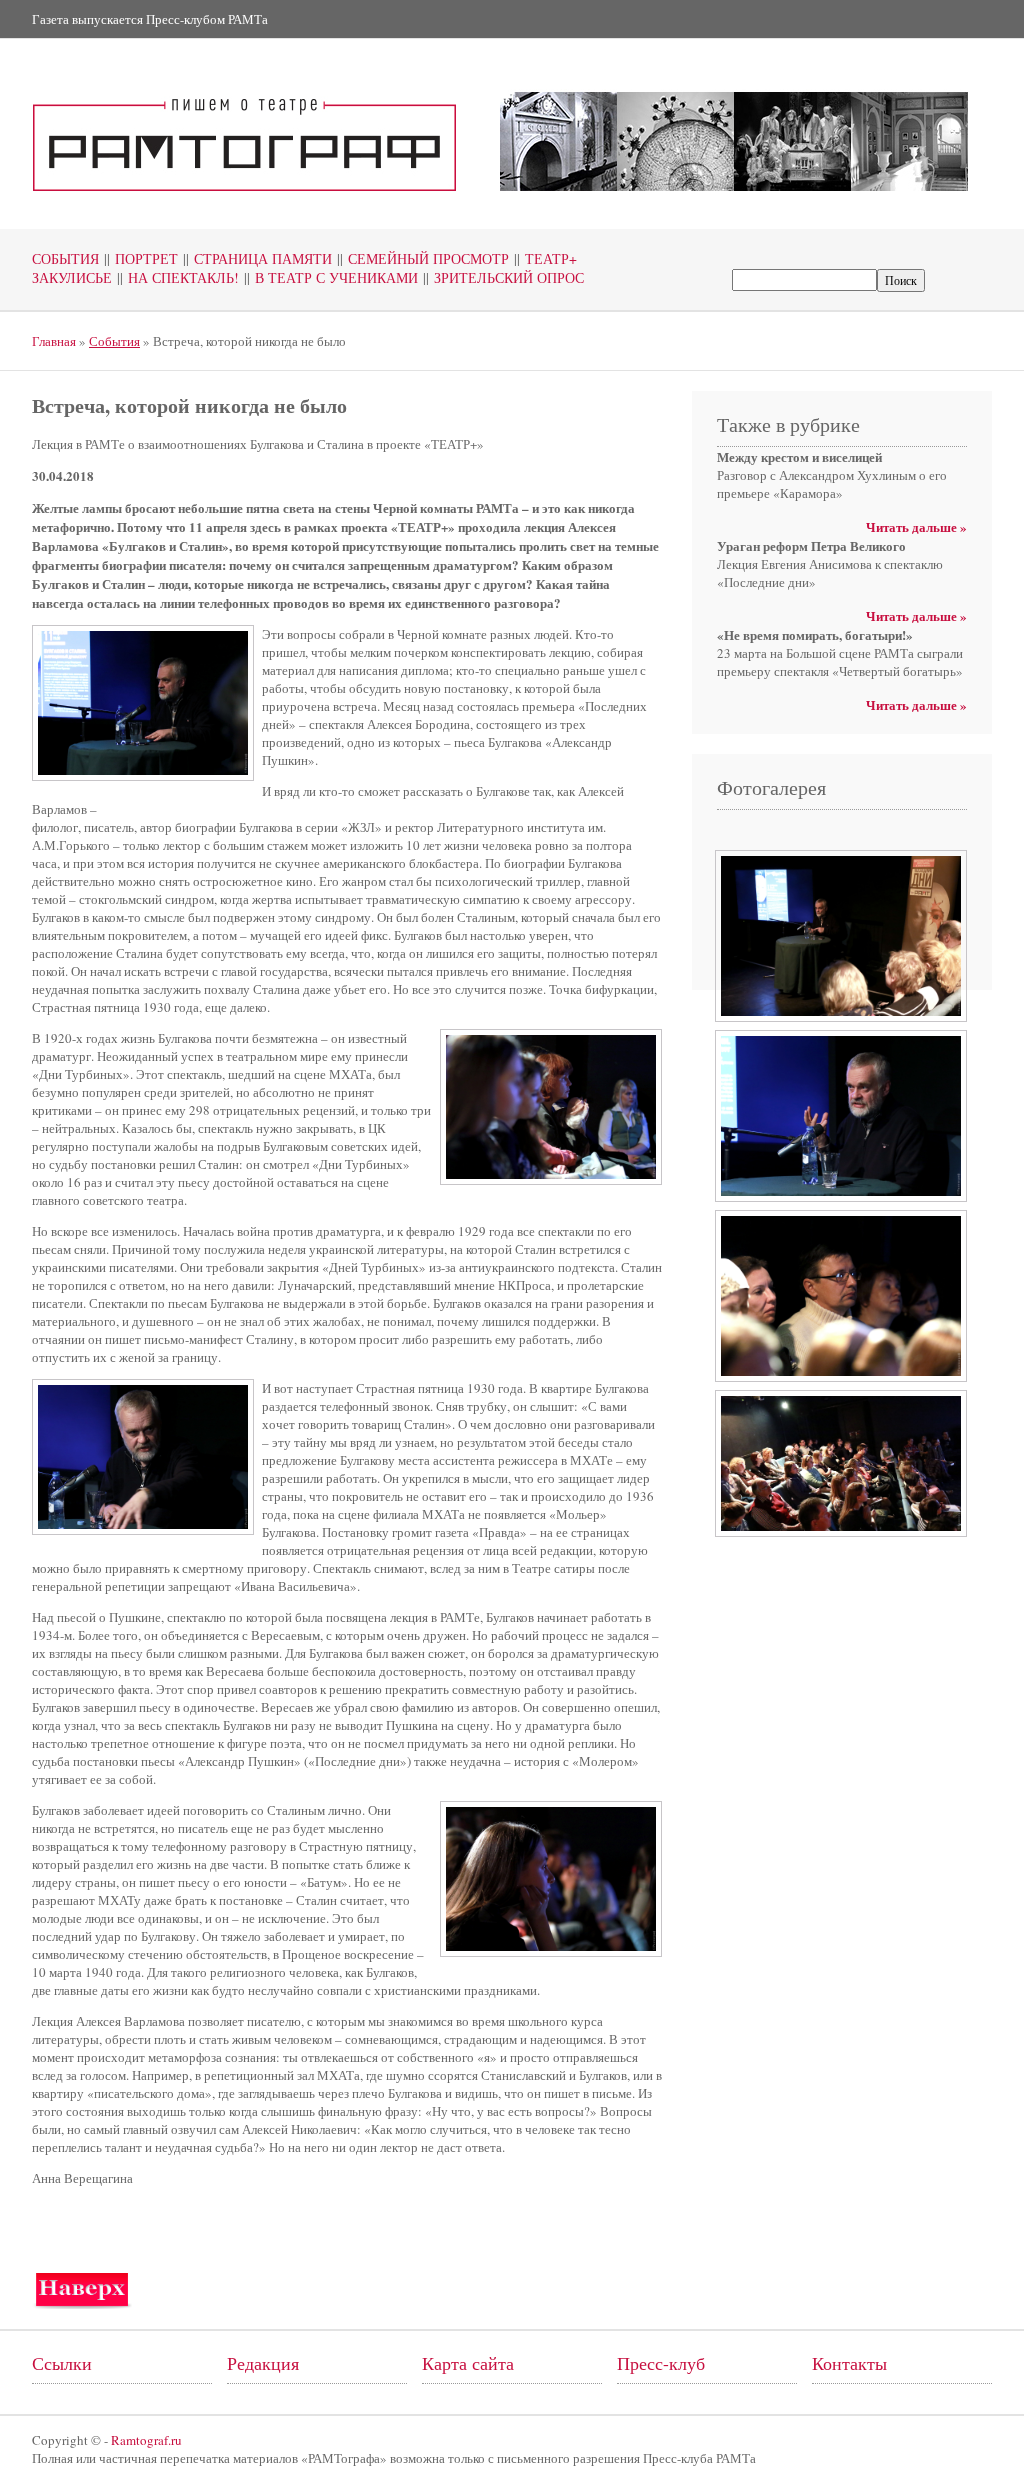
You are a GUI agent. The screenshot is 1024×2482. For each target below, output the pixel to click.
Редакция (263, 2363)
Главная (54, 341)
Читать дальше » (916, 526)
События (65, 258)
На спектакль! (178, 277)
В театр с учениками (331, 277)
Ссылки (62, 2363)
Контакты (849, 2363)
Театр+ (545, 258)
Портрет (141, 258)
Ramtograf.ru (146, 2440)
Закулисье (72, 277)
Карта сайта (468, 2363)
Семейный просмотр (423, 258)
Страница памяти (257, 258)
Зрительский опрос (503, 277)
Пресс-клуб (661, 2363)
